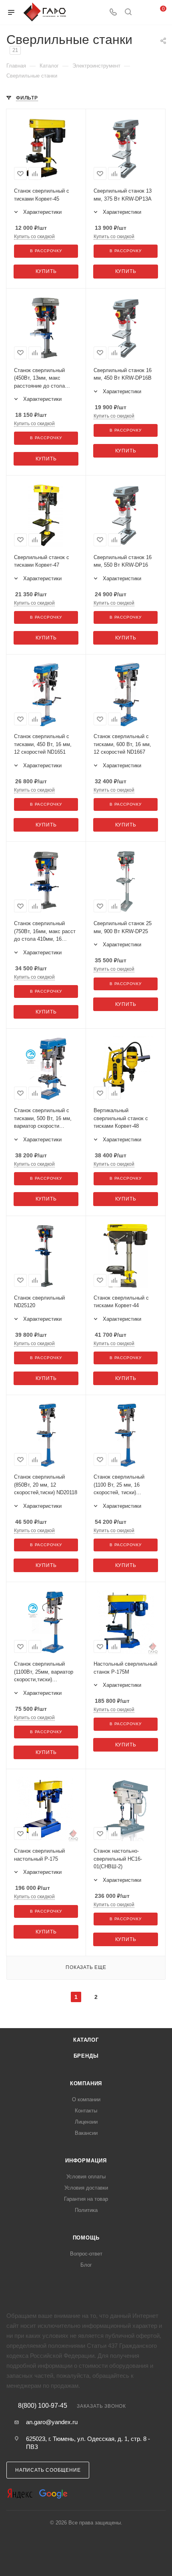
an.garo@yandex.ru (52, 2422)
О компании (86, 2099)
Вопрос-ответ (86, 2254)
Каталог (86, 2040)
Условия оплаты (86, 2177)
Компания (86, 2083)
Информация (86, 2161)
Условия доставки (86, 2188)
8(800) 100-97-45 (43, 2406)
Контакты (86, 2111)
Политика (86, 2210)
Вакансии (86, 2133)
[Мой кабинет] (143, 13)
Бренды (86, 2056)
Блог (86, 2265)
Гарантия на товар (86, 2199)
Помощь (86, 2238)
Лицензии (86, 2122)
